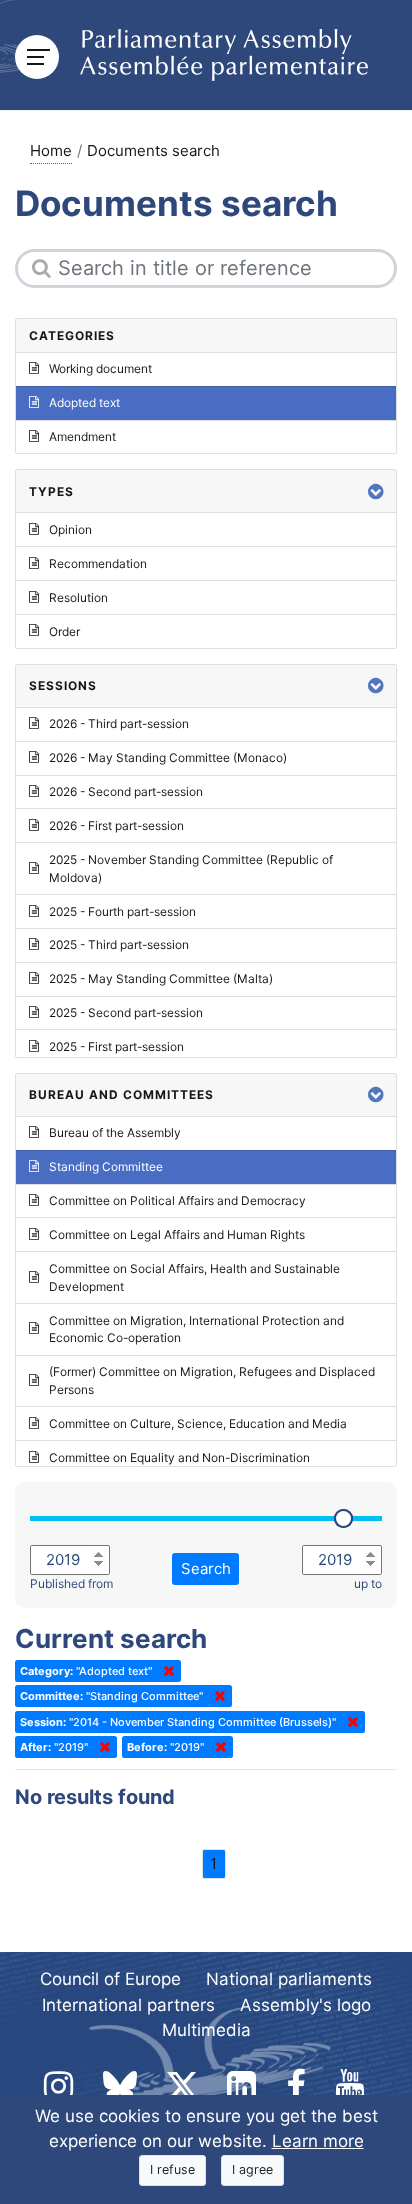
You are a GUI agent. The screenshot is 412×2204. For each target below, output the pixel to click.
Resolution (78, 597)
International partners (128, 2005)
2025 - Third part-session (119, 944)
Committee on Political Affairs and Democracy (177, 1200)
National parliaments (289, 1979)
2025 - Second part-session (126, 1012)
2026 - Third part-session (119, 723)
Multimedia (206, 2030)
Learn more (318, 2141)
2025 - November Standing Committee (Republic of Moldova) (191, 868)
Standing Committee (106, 1166)
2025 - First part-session (116, 1046)
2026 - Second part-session (126, 791)
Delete (165, 1671)
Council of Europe (110, 1979)
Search (206, 1568)
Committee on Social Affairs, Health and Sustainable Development (194, 1277)
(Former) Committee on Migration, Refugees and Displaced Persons (212, 1380)
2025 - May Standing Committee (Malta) (161, 978)
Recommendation (98, 563)
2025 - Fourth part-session (122, 911)
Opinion (70, 529)
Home (51, 150)
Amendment (82, 436)
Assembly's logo (305, 2005)
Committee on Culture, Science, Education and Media (198, 1423)
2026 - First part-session (116, 825)
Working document (100, 368)
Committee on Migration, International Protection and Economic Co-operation (196, 1329)
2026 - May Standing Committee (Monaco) (168, 757)
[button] (376, 491)
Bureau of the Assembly (115, 1132)
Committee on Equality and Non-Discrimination (179, 1457)
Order (64, 631)
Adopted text (84, 402)
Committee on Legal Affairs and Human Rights (177, 1234)
